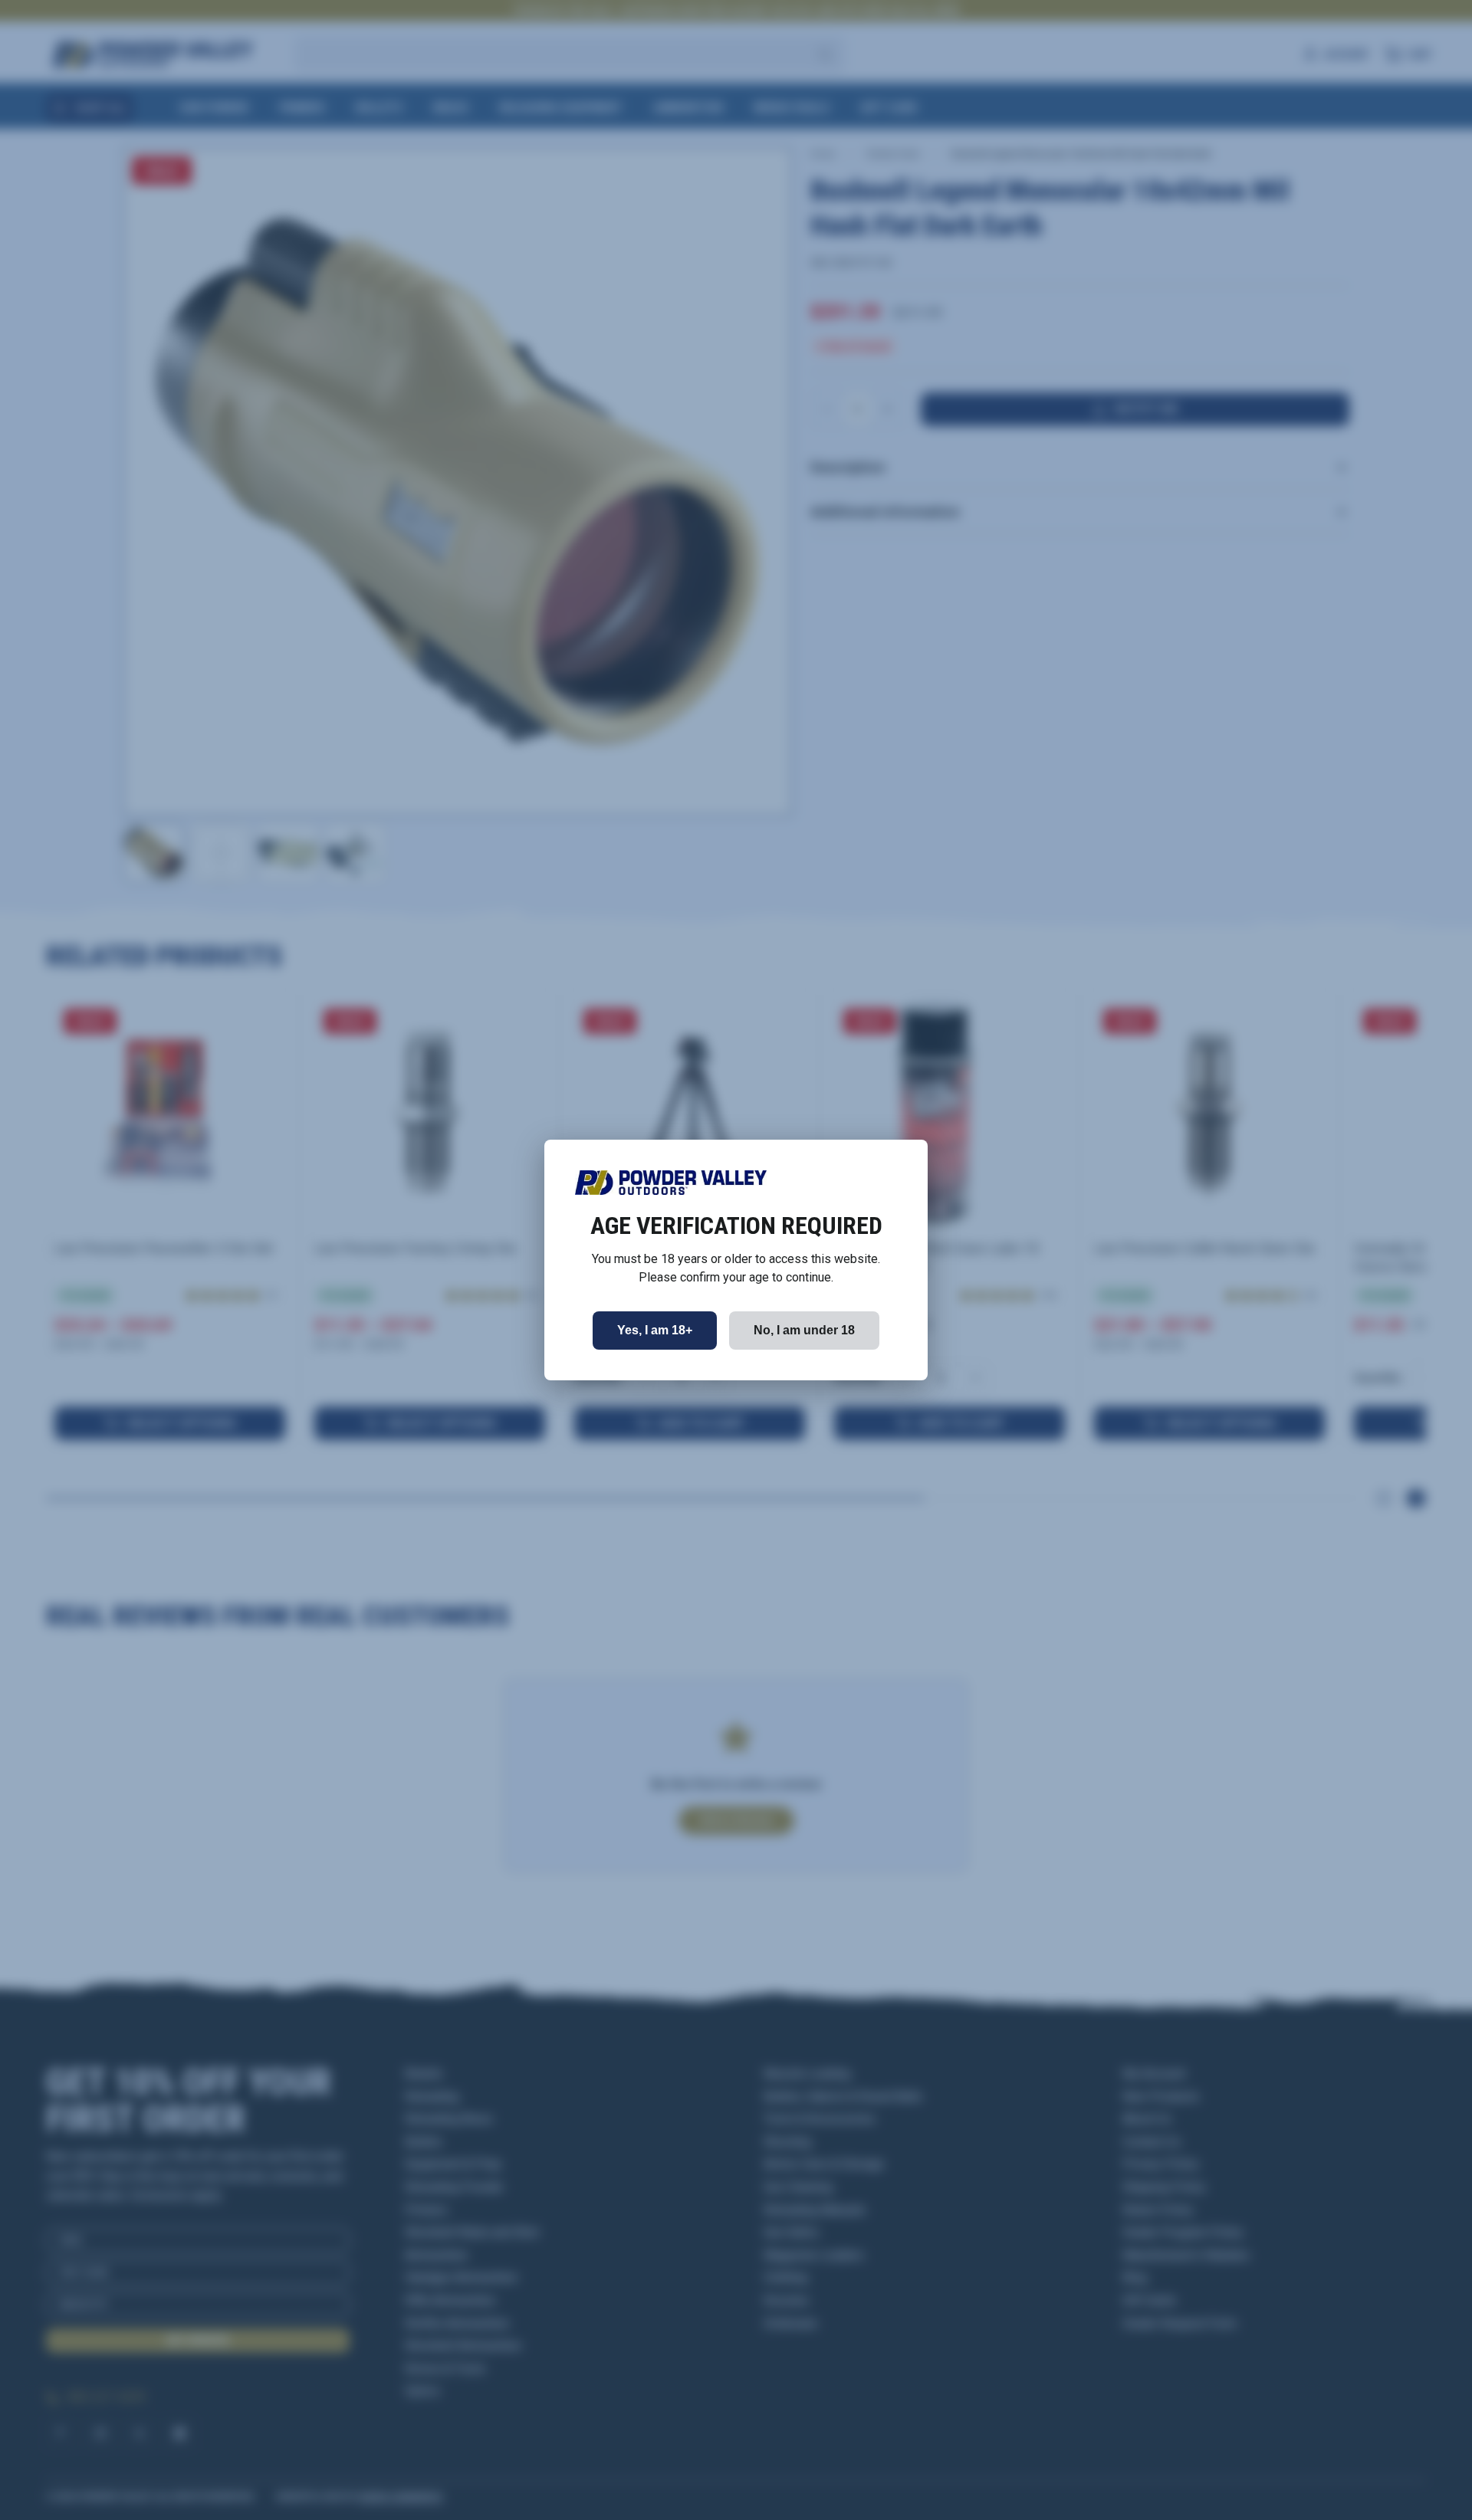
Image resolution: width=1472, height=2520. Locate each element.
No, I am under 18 (804, 1330)
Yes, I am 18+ (655, 1330)
